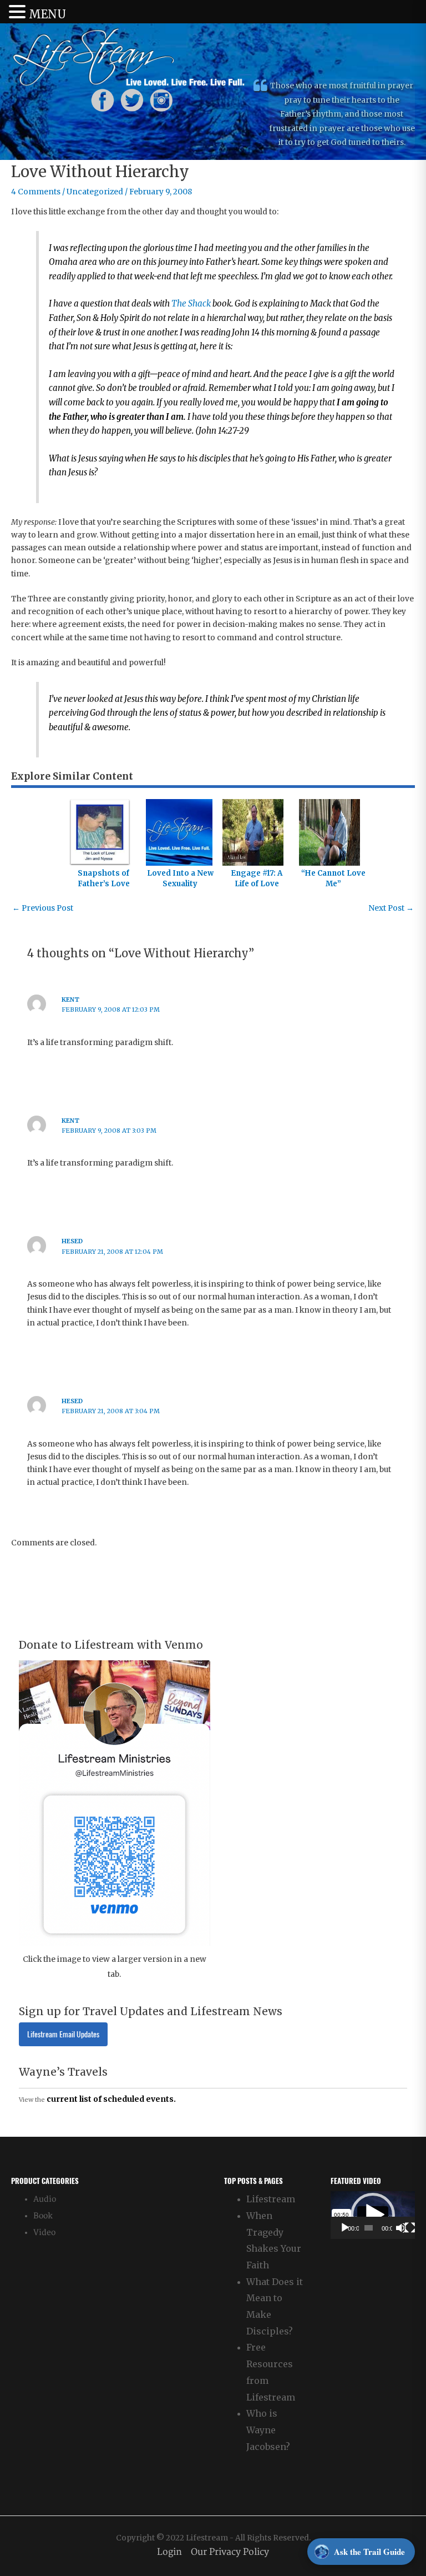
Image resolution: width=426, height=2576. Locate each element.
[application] (373, 2215)
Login (169, 2552)
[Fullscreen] (410, 2228)
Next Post (391, 908)
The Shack (191, 303)
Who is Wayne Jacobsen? (268, 2430)
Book (43, 2216)
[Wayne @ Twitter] (132, 100)
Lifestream (271, 2199)
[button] (373, 2215)
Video (44, 2233)
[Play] (345, 2228)
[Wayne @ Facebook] (103, 100)
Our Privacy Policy (230, 2552)
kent (70, 1000)
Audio (45, 2199)
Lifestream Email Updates (63, 2034)
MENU (47, 14)
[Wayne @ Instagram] (161, 100)
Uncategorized (95, 192)
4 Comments (36, 192)
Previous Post (43, 908)
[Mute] (401, 2228)
